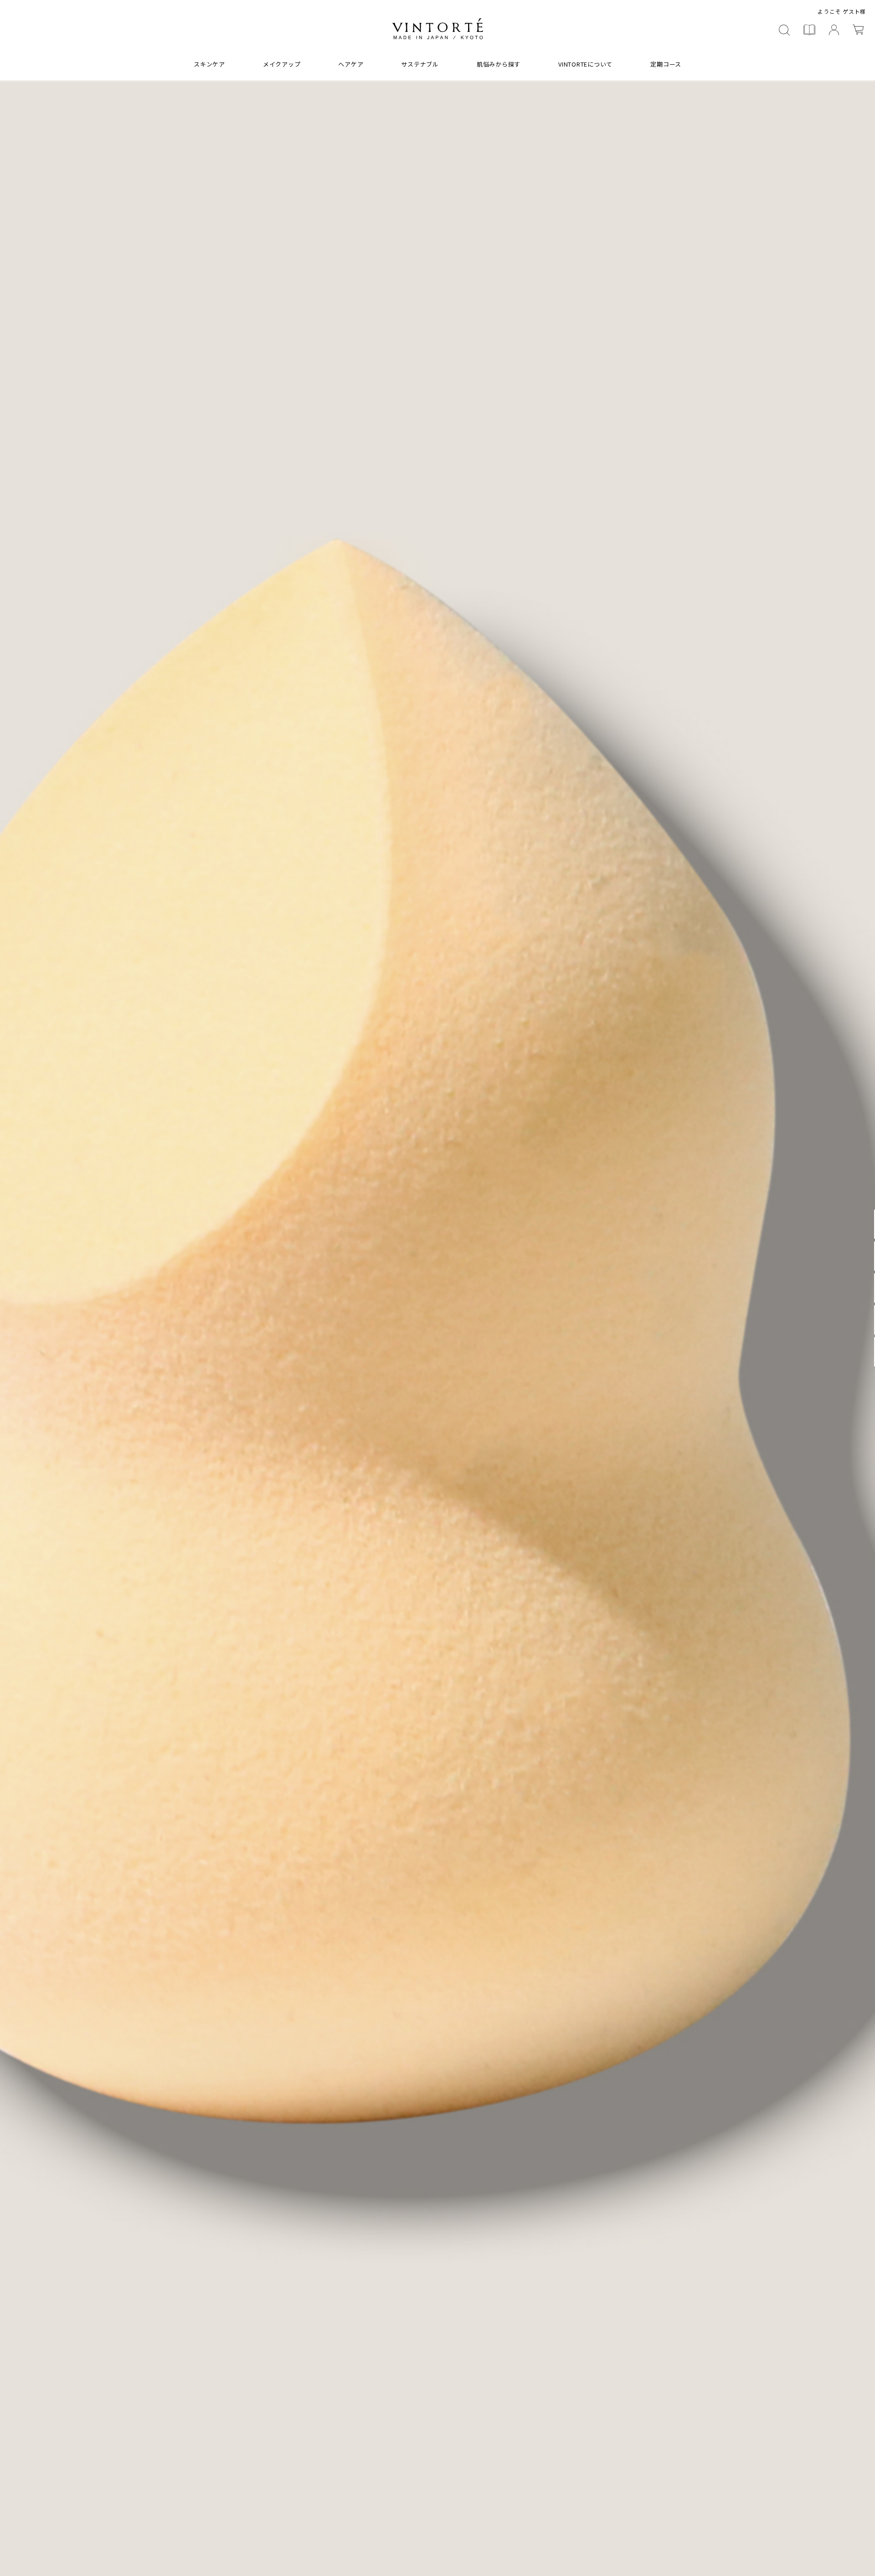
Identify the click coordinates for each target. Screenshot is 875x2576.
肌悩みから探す (499, 64)
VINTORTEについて (585, 64)
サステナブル (420, 64)
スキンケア (209, 64)
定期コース (666, 64)
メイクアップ (282, 64)
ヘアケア (351, 64)
